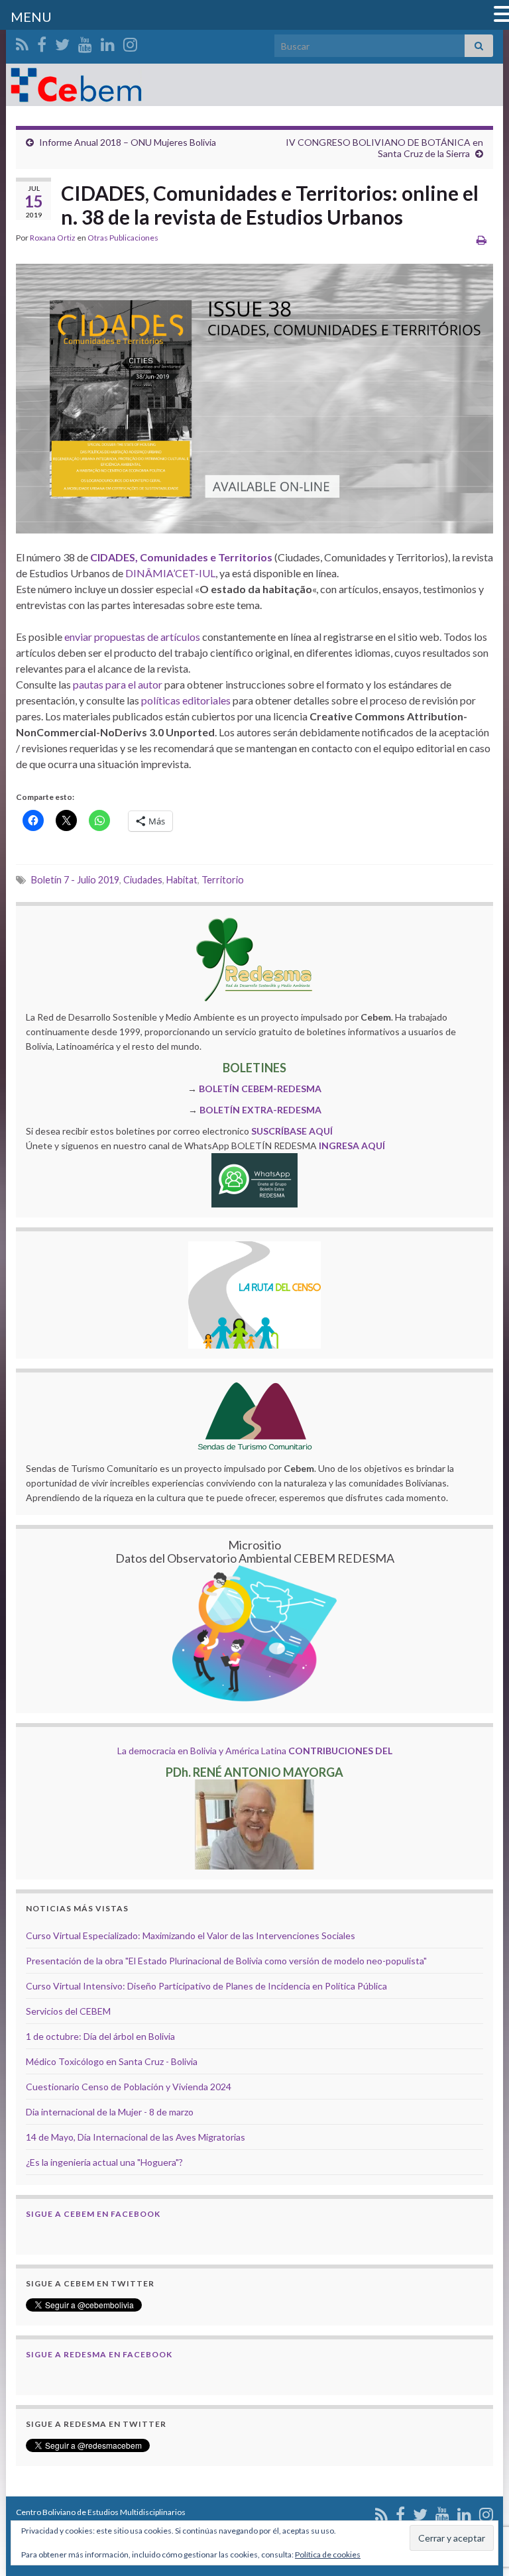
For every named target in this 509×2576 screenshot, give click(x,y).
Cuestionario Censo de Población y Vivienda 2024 (129, 2087)
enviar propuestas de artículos (132, 637)
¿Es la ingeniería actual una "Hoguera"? (104, 2162)
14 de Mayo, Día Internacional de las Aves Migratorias (136, 2137)
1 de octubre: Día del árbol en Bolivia (100, 2036)
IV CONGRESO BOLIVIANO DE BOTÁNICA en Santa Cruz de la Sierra (384, 148)
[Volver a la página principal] (254, 85)
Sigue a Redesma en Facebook (99, 2354)
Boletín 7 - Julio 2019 (75, 880)
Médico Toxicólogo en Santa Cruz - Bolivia (112, 2061)
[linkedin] (108, 42)
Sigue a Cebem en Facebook (93, 2214)
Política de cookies (328, 2554)
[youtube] (85, 42)
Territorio (223, 880)
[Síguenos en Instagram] (130, 42)
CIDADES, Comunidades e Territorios (181, 557)
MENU (31, 17)
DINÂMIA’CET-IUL (170, 573)
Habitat (182, 880)
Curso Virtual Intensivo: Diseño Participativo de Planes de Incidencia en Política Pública (206, 1986)
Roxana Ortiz (53, 238)
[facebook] (42, 42)
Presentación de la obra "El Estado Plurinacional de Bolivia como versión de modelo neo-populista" (226, 1961)
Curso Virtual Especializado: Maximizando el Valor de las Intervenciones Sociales (191, 1935)
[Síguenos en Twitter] (62, 42)
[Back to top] (479, 2497)
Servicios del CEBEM (68, 2011)
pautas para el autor (118, 684)
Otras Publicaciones (123, 238)
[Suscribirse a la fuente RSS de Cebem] (22, 42)
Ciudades (143, 880)
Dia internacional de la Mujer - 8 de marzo (110, 2112)
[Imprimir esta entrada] (481, 240)
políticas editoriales (185, 700)
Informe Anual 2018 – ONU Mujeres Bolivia (128, 142)
